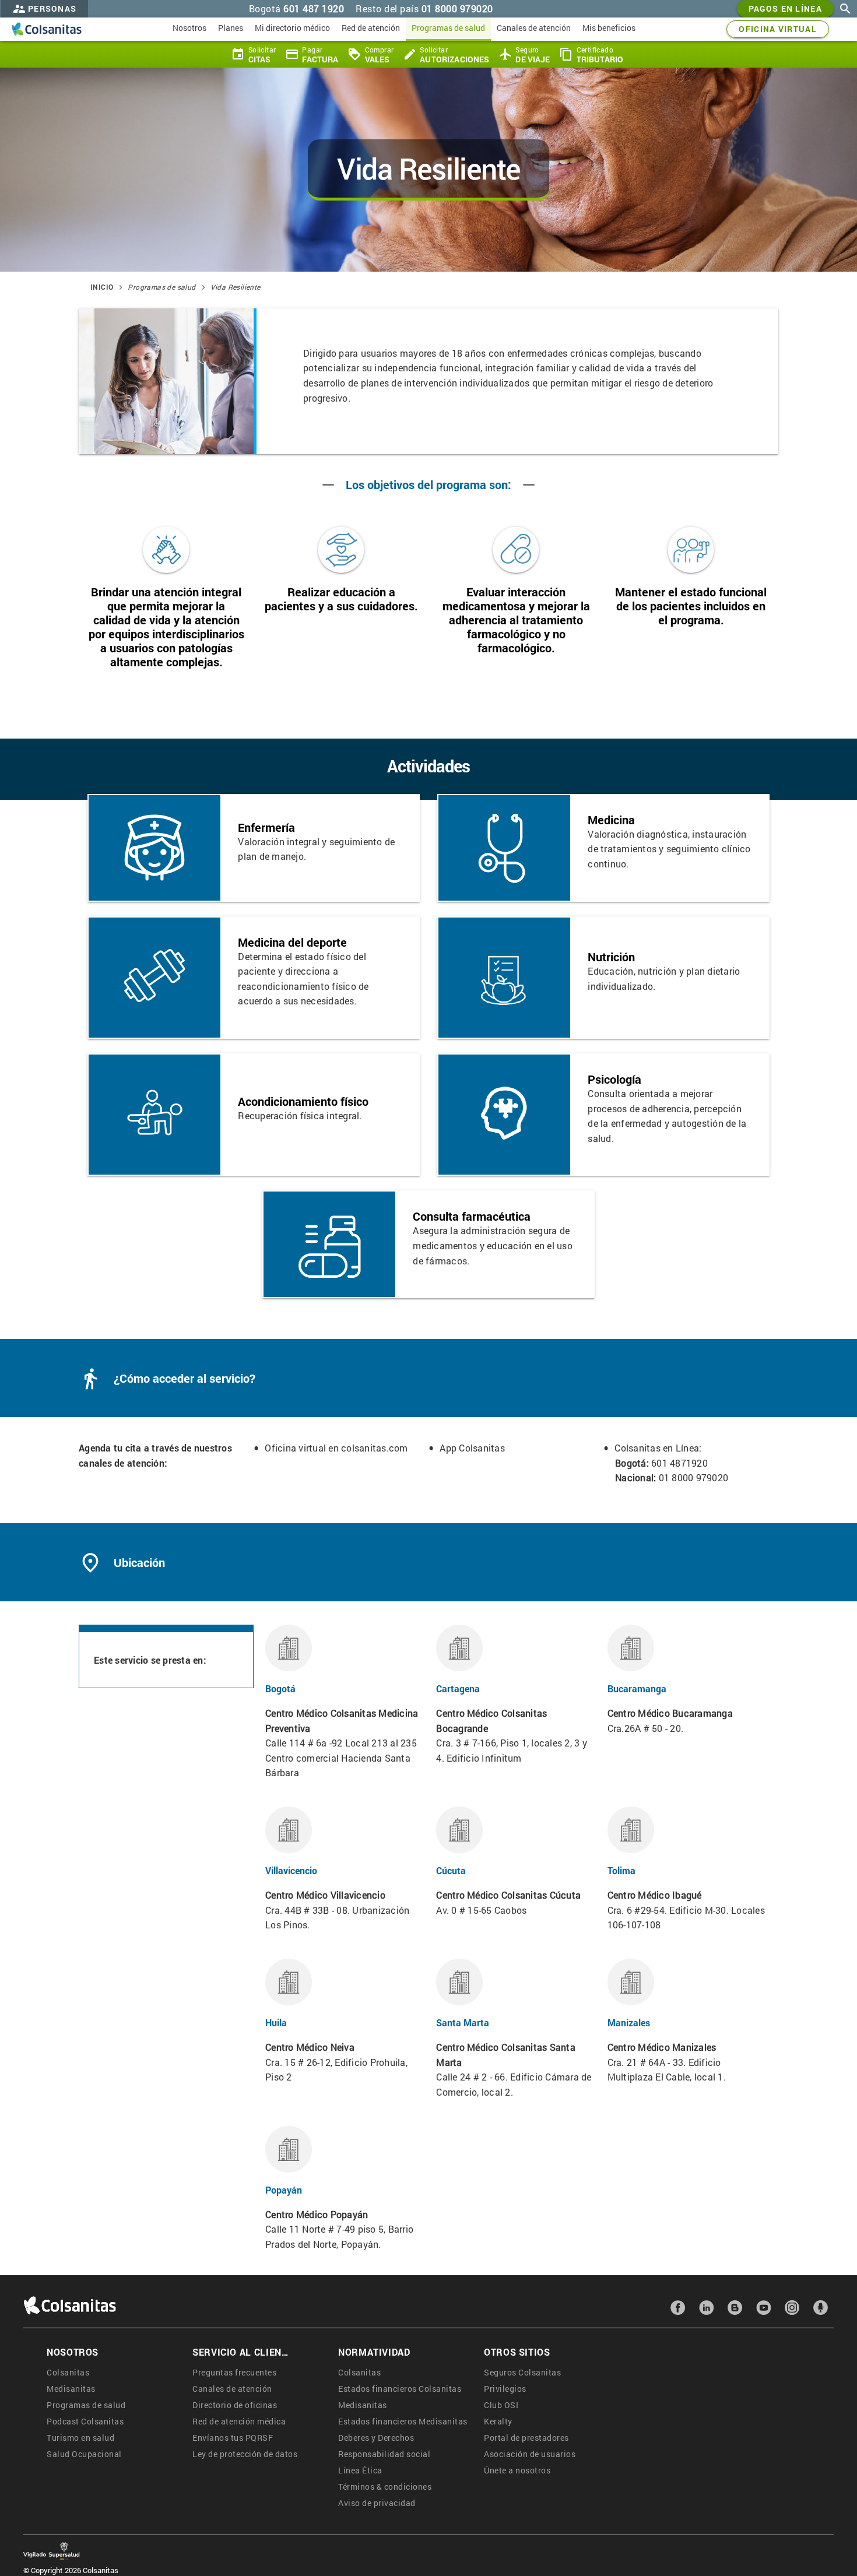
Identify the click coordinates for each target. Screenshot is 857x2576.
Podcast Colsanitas (85, 2421)
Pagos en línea (785, 8)
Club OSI (501, 2405)
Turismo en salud (80, 2438)
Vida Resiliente (236, 287)
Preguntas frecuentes (234, 2372)
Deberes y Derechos (376, 2438)
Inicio (102, 287)
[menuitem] (189, 29)
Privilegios (505, 2389)
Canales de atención (232, 2389)
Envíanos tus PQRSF (233, 2438)
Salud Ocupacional (84, 2454)
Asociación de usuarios (530, 2454)
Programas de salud (161, 287)
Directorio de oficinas (235, 2405)
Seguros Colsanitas (522, 2372)
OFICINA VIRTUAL (778, 29)
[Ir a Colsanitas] (47, 29)
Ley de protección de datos (245, 2454)
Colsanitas (68, 2372)
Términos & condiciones (385, 2487)
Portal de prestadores (526, 2438)
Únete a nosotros (517, 2470)
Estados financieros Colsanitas (400, 2389)
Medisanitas (71, 2389)
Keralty (498, 2421)
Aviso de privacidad (377, 2503)
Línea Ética (360, 2470)
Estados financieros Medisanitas (403, 2421)
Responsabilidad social (384, 2454)
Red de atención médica (239, 2421)
